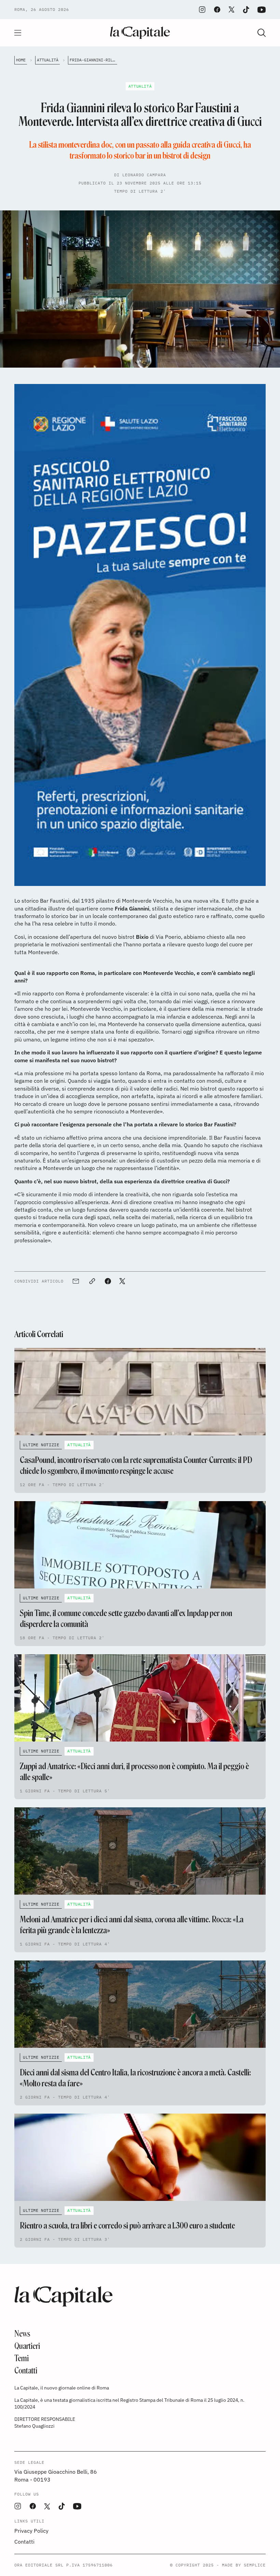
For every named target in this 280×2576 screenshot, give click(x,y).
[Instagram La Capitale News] (202, 10)
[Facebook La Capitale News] (217, 10)
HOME (21, 60)
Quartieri (27, 2346)
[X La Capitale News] (232, 10)
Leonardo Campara (144, 175)
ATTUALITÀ (48, 60)
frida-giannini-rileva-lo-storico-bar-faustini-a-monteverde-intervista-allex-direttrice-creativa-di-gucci (93, 60)
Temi (22, 2358)
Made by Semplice (244, 2565)
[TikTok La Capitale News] (246, 10)
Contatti (26, 2371)
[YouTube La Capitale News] (262, 10)
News (22, 2334)
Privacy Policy (31, 2531)
